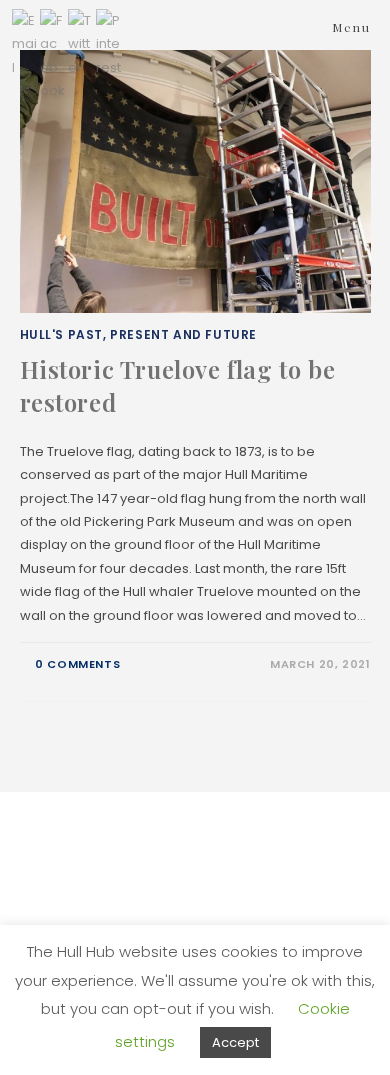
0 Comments (77, 664)
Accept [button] (235, 1042)
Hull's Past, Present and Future (139, 334)
